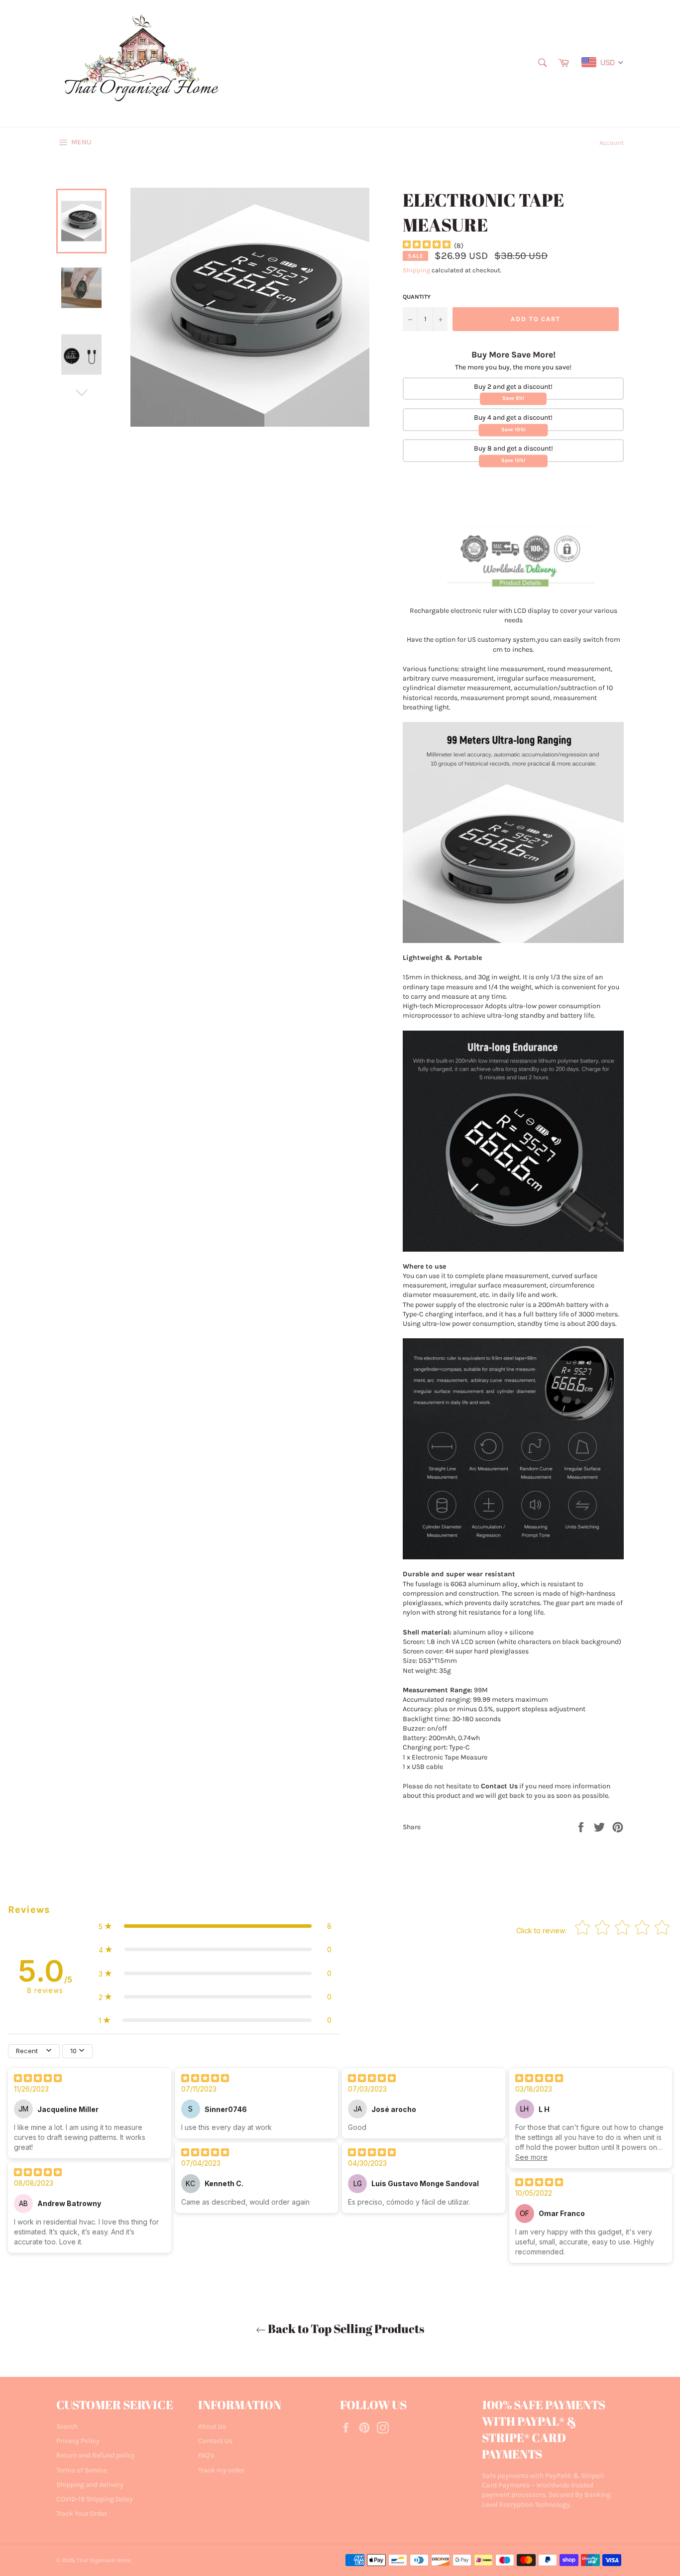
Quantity (417, 297)
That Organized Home (104, 2560)
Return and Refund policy (96, 2455)
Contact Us (215, 2441)
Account (612, 143)
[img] (427, 246)
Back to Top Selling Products (345, 2329)
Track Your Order (82, 2514)
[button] (215, 1926)
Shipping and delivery (90, 2485)
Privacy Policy (78, 2441)
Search (67, 2426)
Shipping (416, 270)
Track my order (221, 2470)
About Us (212, 2426)
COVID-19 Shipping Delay (95, 2499)
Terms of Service (82, 2470)
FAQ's (206, 2455)
